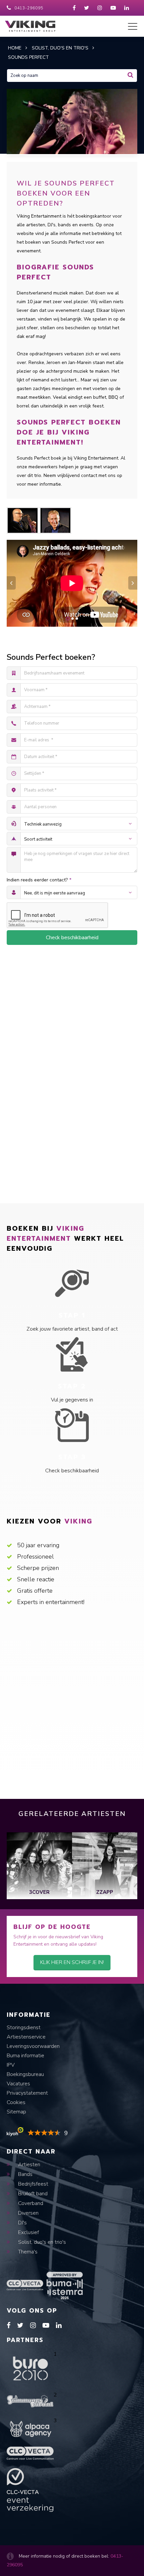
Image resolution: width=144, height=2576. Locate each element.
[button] (68, 619)
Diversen (28, 2213)
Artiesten (28, 2165)
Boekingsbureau (25, 2074)
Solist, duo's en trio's (41, 2242)
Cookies (16, 2102)
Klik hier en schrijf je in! (72, 1962)
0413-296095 (29, 8)
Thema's (27, 2252)
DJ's (22, 2223)
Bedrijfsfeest (32, 2184)
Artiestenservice (26, 2037)
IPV (11, 2065)
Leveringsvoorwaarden (33, 2046)
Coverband (30, 2203)
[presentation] (11, 583)
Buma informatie (25, 2056)
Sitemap (16, 2112)
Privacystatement (27, 2093)
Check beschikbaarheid (72, 938)
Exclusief (28, 2232)
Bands (25, 2174)
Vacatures (18, 2084)
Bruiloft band (32, 2194)
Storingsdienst (24, 2028)
